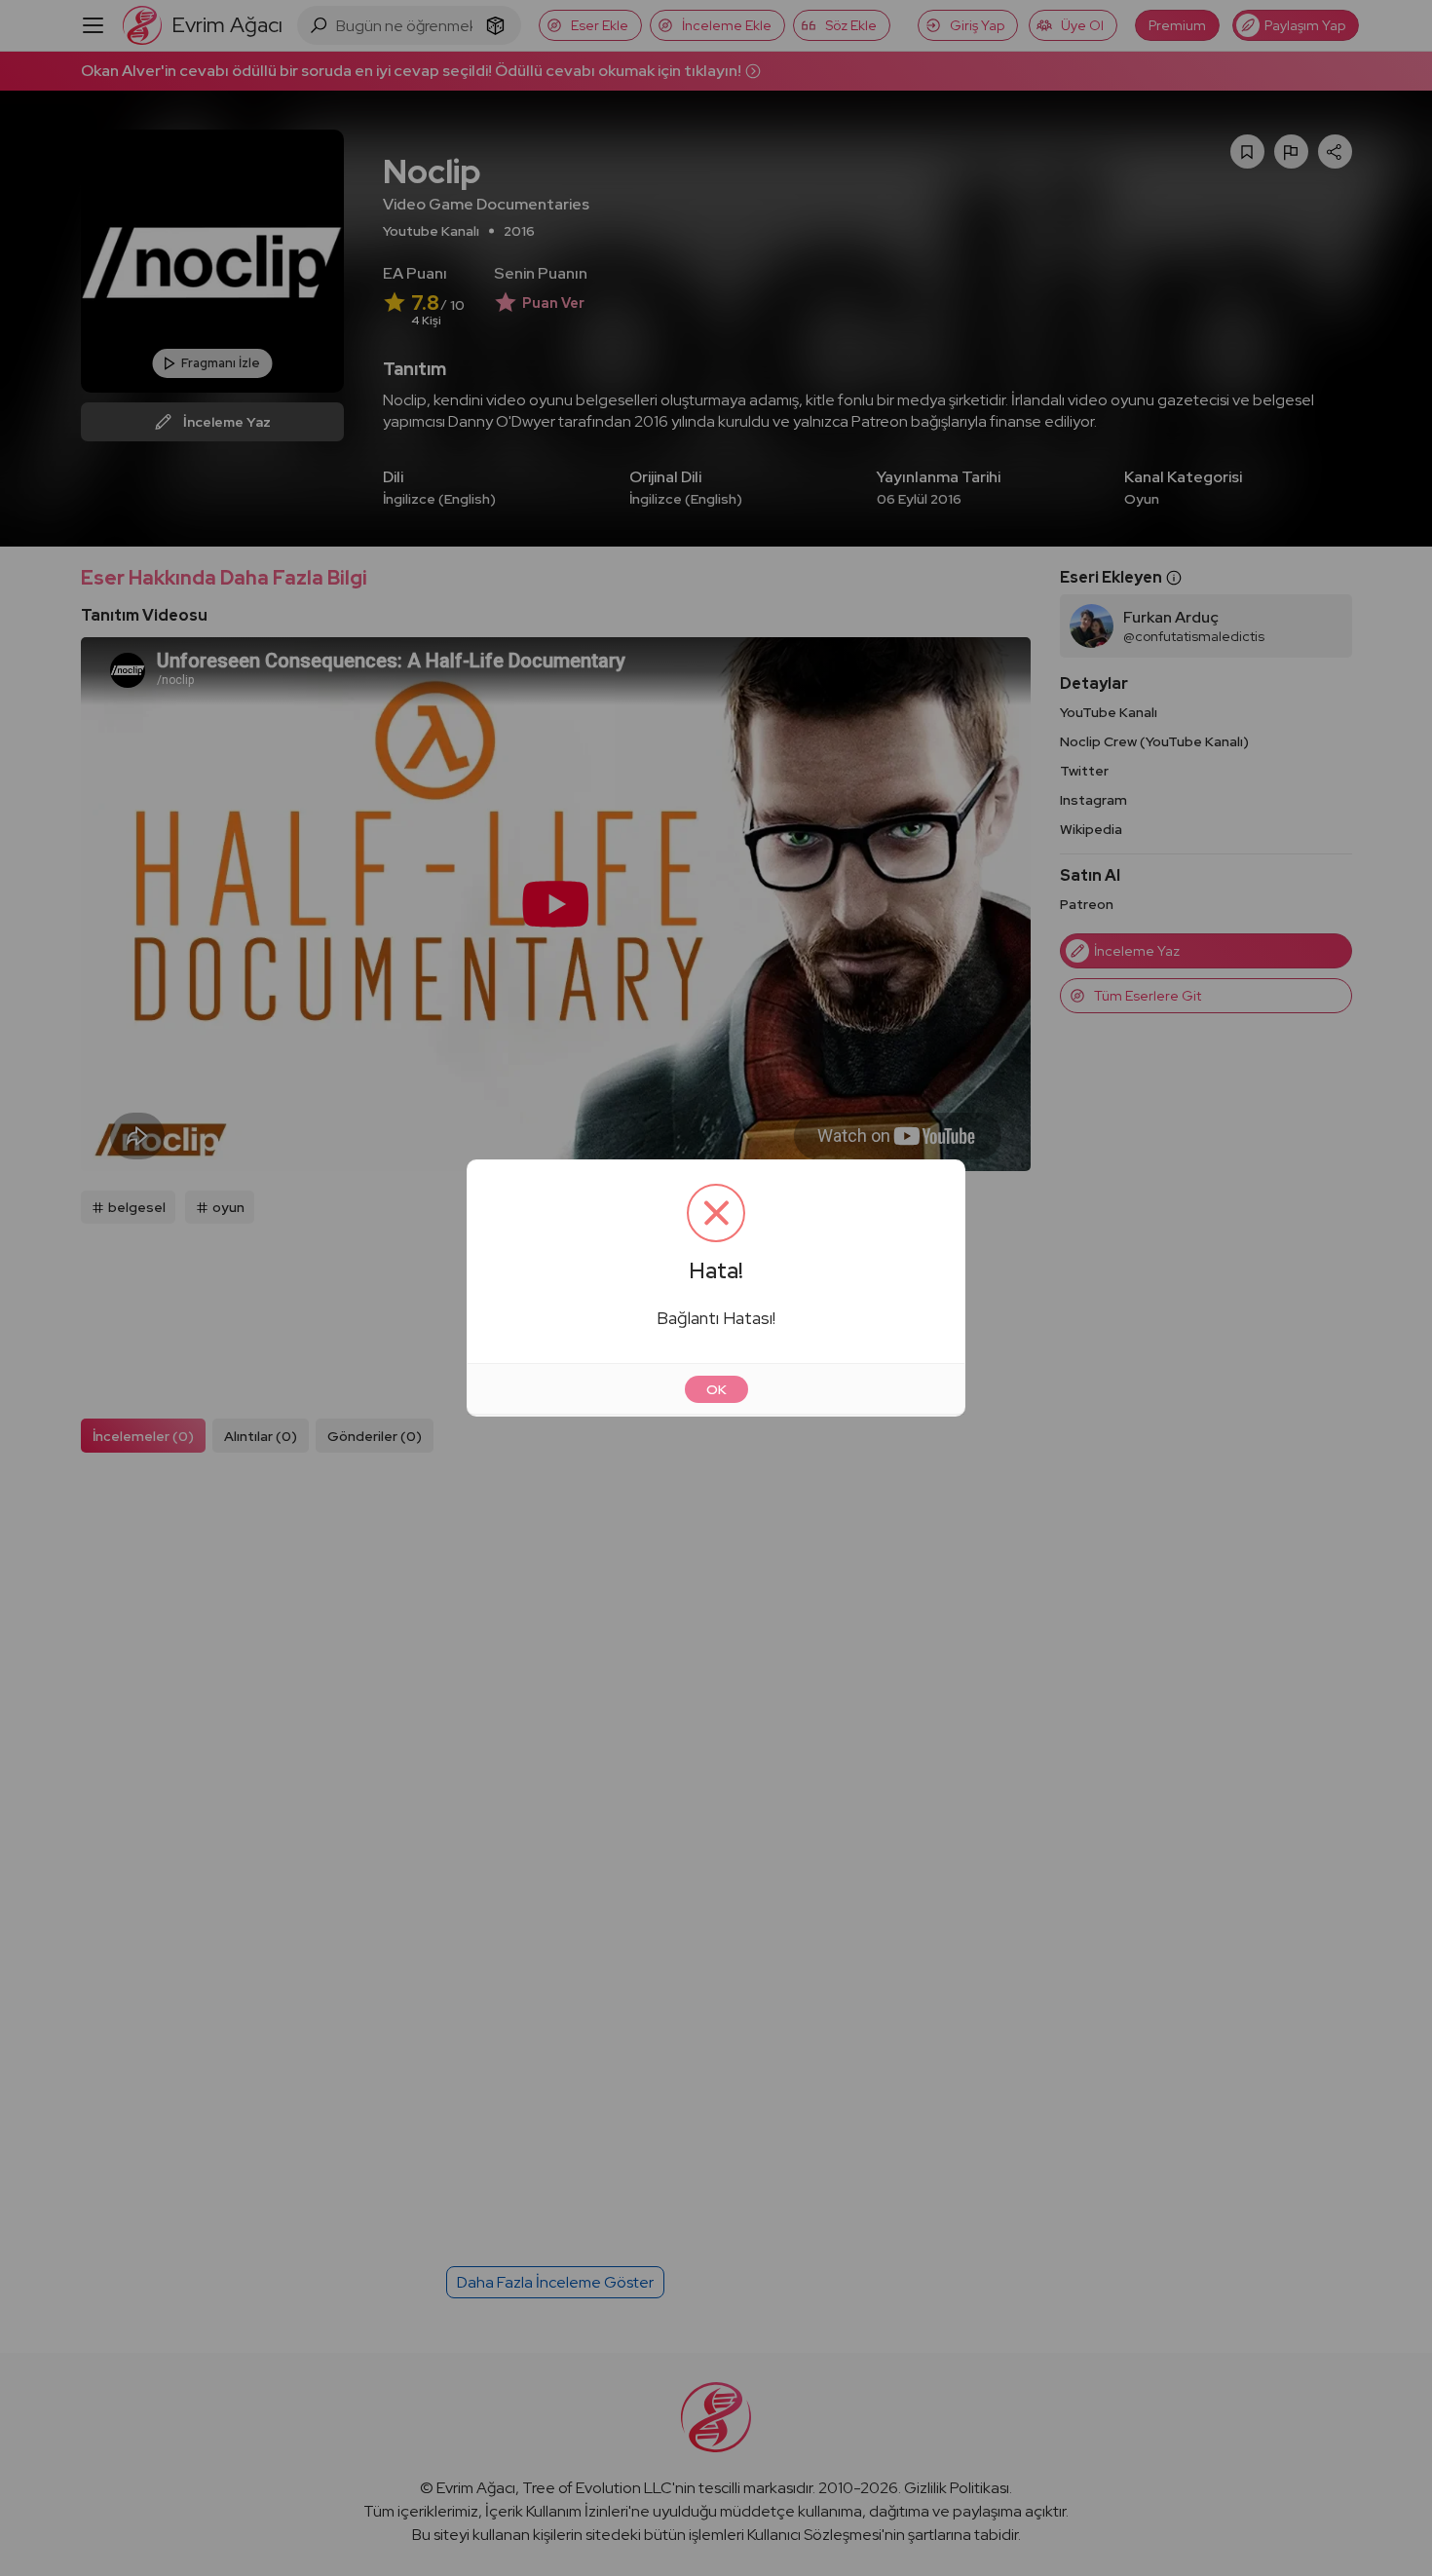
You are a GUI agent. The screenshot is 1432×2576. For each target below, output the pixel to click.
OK (716, 1389)
